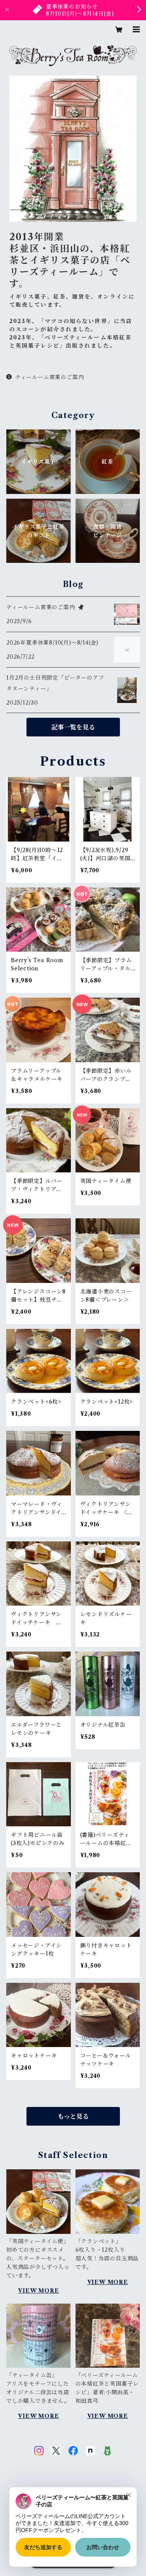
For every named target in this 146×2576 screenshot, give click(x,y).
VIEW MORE (38, 2291)
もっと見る (73, 2116)
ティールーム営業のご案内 (49, 377)
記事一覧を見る (73, 727)
